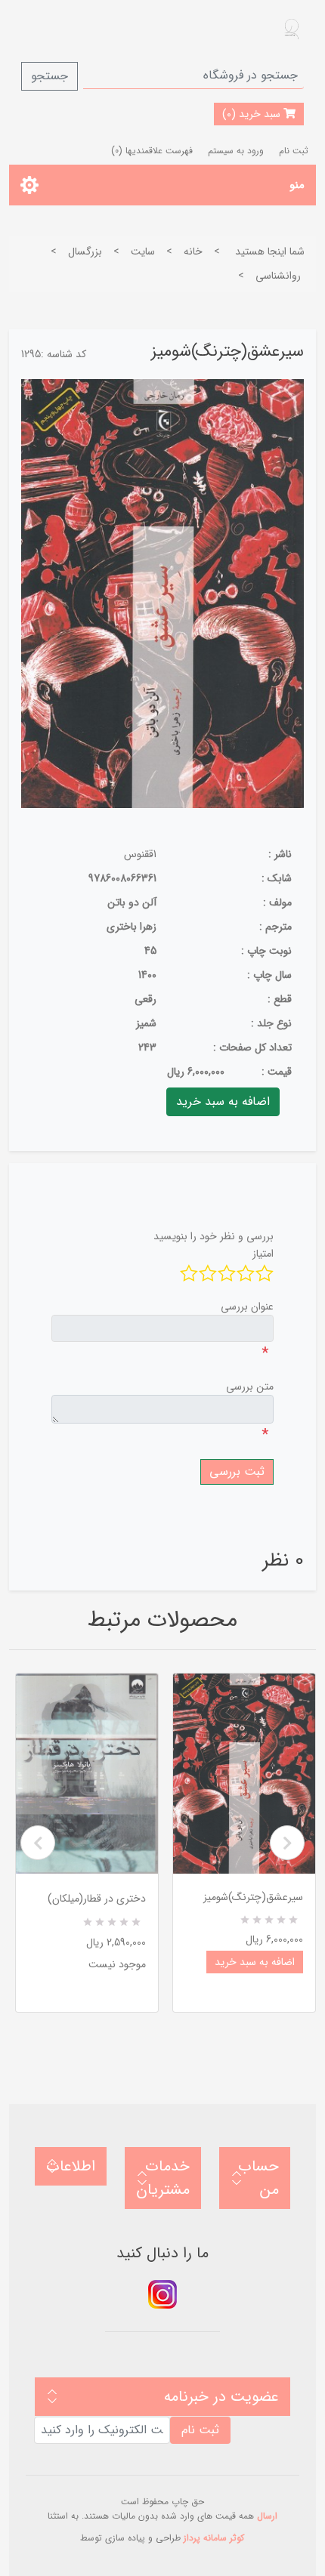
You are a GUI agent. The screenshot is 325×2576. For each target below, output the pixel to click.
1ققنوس (140, 854)
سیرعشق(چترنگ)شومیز (253, 1897)
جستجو (50, 76)
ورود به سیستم (236, 151)
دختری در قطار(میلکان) (97, 1899)
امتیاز (263, 1254)
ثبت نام (294, 151)
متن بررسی (250, 1387)
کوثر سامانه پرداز (214, 2538)
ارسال (267, 2516)
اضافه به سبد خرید (255, 1962)
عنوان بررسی (247, 1307)
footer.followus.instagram (162, 2294)
